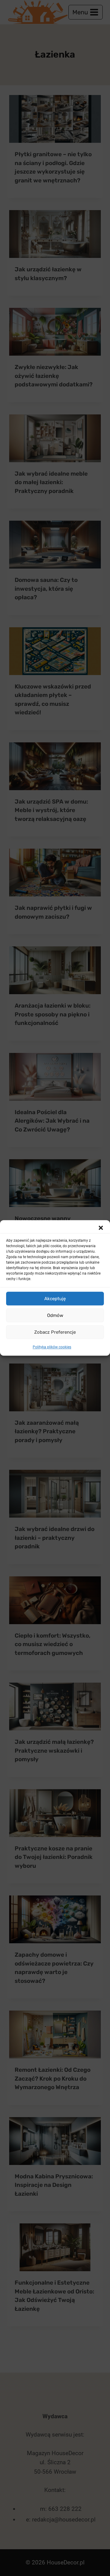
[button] (101, 1228)
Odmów (55, 1315)
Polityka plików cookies (52, 1347)
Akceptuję (55, 1299)
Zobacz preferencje (55, 1332)
